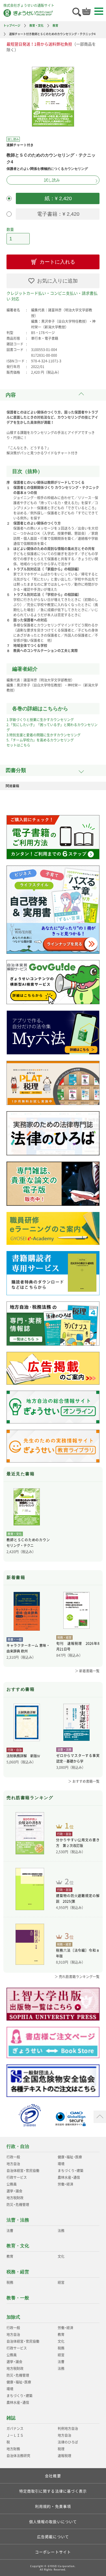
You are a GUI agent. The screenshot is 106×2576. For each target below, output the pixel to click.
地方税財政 (15, 2198)
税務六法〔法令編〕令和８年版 (78, 1953)
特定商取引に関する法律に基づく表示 (53, 2491)
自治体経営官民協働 (23, 2171)
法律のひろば (68, 2442)
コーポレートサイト (53, 2552)
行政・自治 (18, 2146)
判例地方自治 (68, 2429)
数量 (10, 229)
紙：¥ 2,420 (58, 198)
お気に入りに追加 (57, 281)
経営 (61, 2282)
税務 (10, 2282)
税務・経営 (18, 2272)
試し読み (52, 180)
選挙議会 (14, 2191)
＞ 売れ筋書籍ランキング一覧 (77, 1977)
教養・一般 (18, 2298)
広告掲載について (53, 2537)
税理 (61, 2449)
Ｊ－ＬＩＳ (15, 2435)
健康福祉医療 (70, 2157)
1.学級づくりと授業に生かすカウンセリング (40, 720)
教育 (55, 25)
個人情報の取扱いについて (53, 2522)
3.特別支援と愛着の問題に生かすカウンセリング (44, 735)
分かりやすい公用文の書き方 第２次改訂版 (78, 1843)
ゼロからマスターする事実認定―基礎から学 (78, 1758)
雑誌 (11, 2418)
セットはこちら (18, 745)
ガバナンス (15, 2429)
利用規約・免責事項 (53, 2506)
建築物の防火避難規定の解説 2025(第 (78, 1899)
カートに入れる (57, 262)
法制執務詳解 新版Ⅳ (23, 1756)
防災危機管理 (18, 2205)
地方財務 (13, 2449)
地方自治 (13, 2164)
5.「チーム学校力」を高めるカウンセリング (40, 740)
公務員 (12, 2184)
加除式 (13, 2317)
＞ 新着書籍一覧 (87, 1671)
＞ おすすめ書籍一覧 (84, 1781)
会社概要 (53, 2476)
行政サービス (17, 2177)
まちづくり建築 (71, 2171)
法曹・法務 (18, 2220)
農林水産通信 (69, 2177)
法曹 (10, 2231)
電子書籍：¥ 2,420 (58, 214)
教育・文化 (36, 25)
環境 (61, 2164)
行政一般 (13, 2157)
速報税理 (64, 2456)
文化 (61, 2256)
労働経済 (65, 2184)
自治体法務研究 (18, 2456)
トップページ (12, 25)
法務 (61, 2231)
